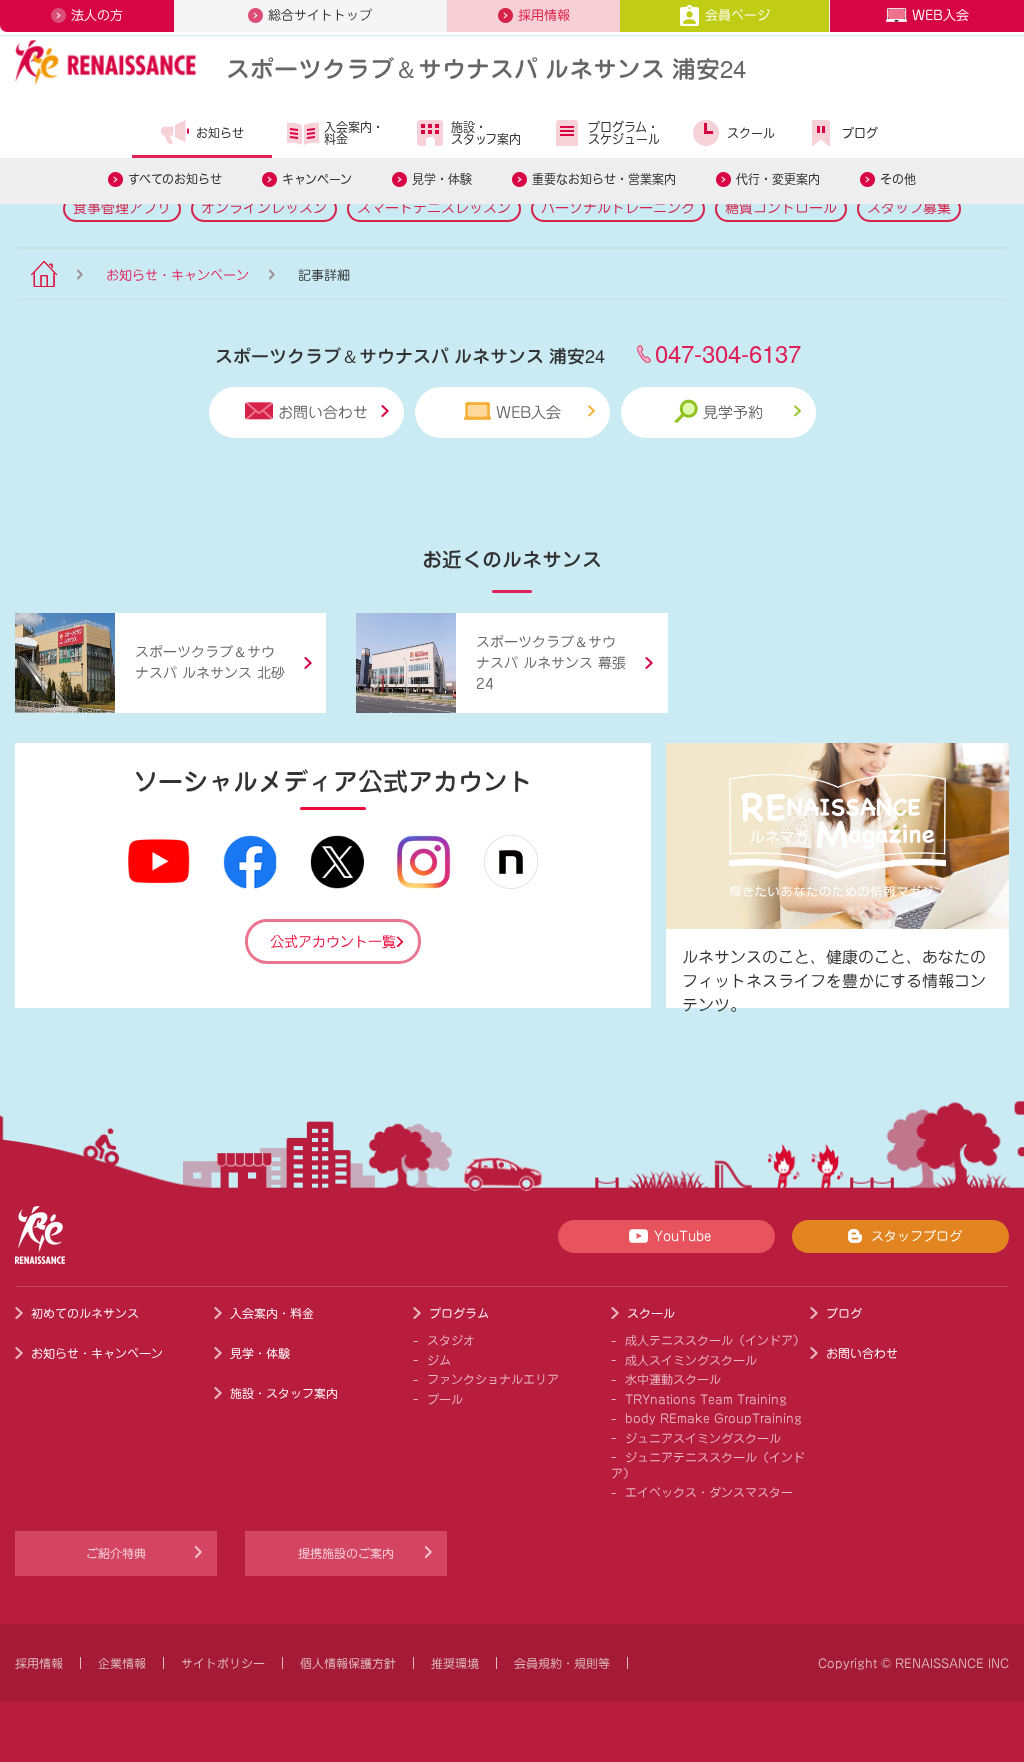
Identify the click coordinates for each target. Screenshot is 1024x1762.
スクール (751, 133)
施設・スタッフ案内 (486, 133)
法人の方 (97, 15)
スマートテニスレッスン (434, 208)
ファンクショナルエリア (493, 1379)
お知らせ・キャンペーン (177, 275)
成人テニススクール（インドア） (715, 1340)
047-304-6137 (728, 352)
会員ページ (737, 15)
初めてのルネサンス (85, 1313)
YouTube (682, 1236)
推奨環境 (455, 1663)
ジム (439, 1360)
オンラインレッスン (264, 208)
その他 (898, 179)
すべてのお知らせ (175, 179)
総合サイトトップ (320, 15)
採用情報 (544, 15)
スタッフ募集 (909, 208)
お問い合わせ (323, 412)
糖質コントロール (781, 208)
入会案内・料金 (354, 133)
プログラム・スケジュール (624, 133)
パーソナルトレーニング (618, 208)
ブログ (860, 133)
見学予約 (733, 412)
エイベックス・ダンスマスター (709, 1492)
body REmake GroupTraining (713, 1418)
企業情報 (122, 1663)
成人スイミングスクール (691, 1360)
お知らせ (220, 133)
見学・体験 (442, 179)
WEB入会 (940, 15)
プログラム (459, 1313)
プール (445, 1399)
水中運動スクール (673, 1379)
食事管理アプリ (122, 208)
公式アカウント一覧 (333, 942)
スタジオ (451, 1340)
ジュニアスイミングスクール (703, 1438)
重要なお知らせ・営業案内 (604, 179)
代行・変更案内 (778, 179)
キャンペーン (317, 179)
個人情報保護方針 (348, 1663)
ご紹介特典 (116, 1553)
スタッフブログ (916, 1236)
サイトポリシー (223, 1663)
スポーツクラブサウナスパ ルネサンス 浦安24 (486, 67)
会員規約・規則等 (562, 1663)
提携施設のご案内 (346, 1553)
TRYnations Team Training (706, 1399)
